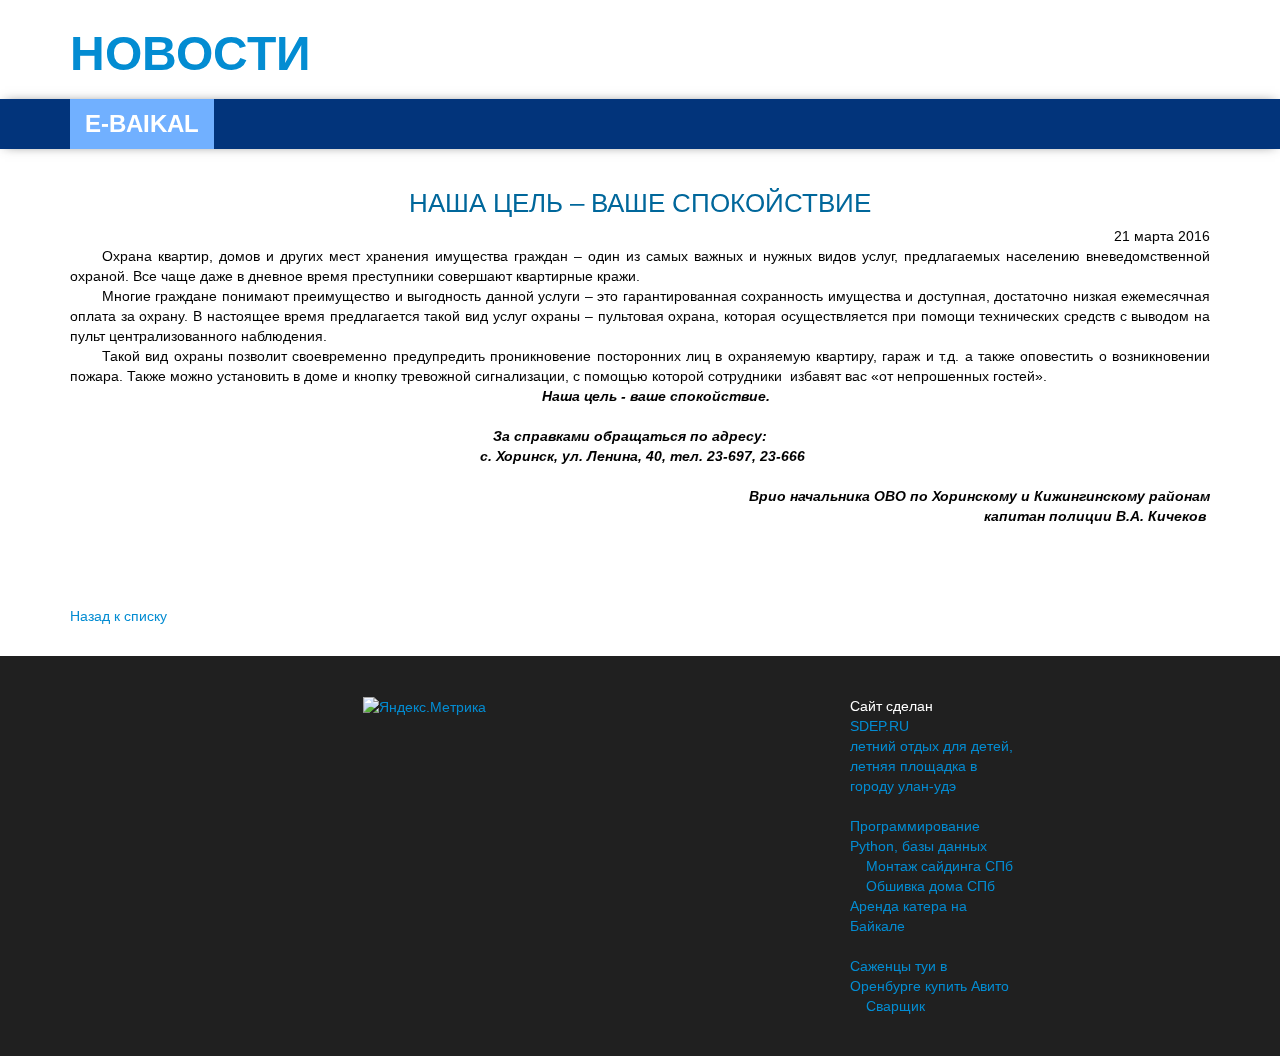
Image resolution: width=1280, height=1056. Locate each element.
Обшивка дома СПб (930, 886)
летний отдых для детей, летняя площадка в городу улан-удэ (931, 766)
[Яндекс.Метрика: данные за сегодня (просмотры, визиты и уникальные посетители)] (424, 707)
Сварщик (895, 1006)
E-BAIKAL (142, 123)
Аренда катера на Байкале (908, 916)
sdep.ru (879, 726)
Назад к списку (118, 616)
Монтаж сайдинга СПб (939, 866)
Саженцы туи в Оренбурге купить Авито (929, 976)
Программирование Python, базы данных (918, 836)
